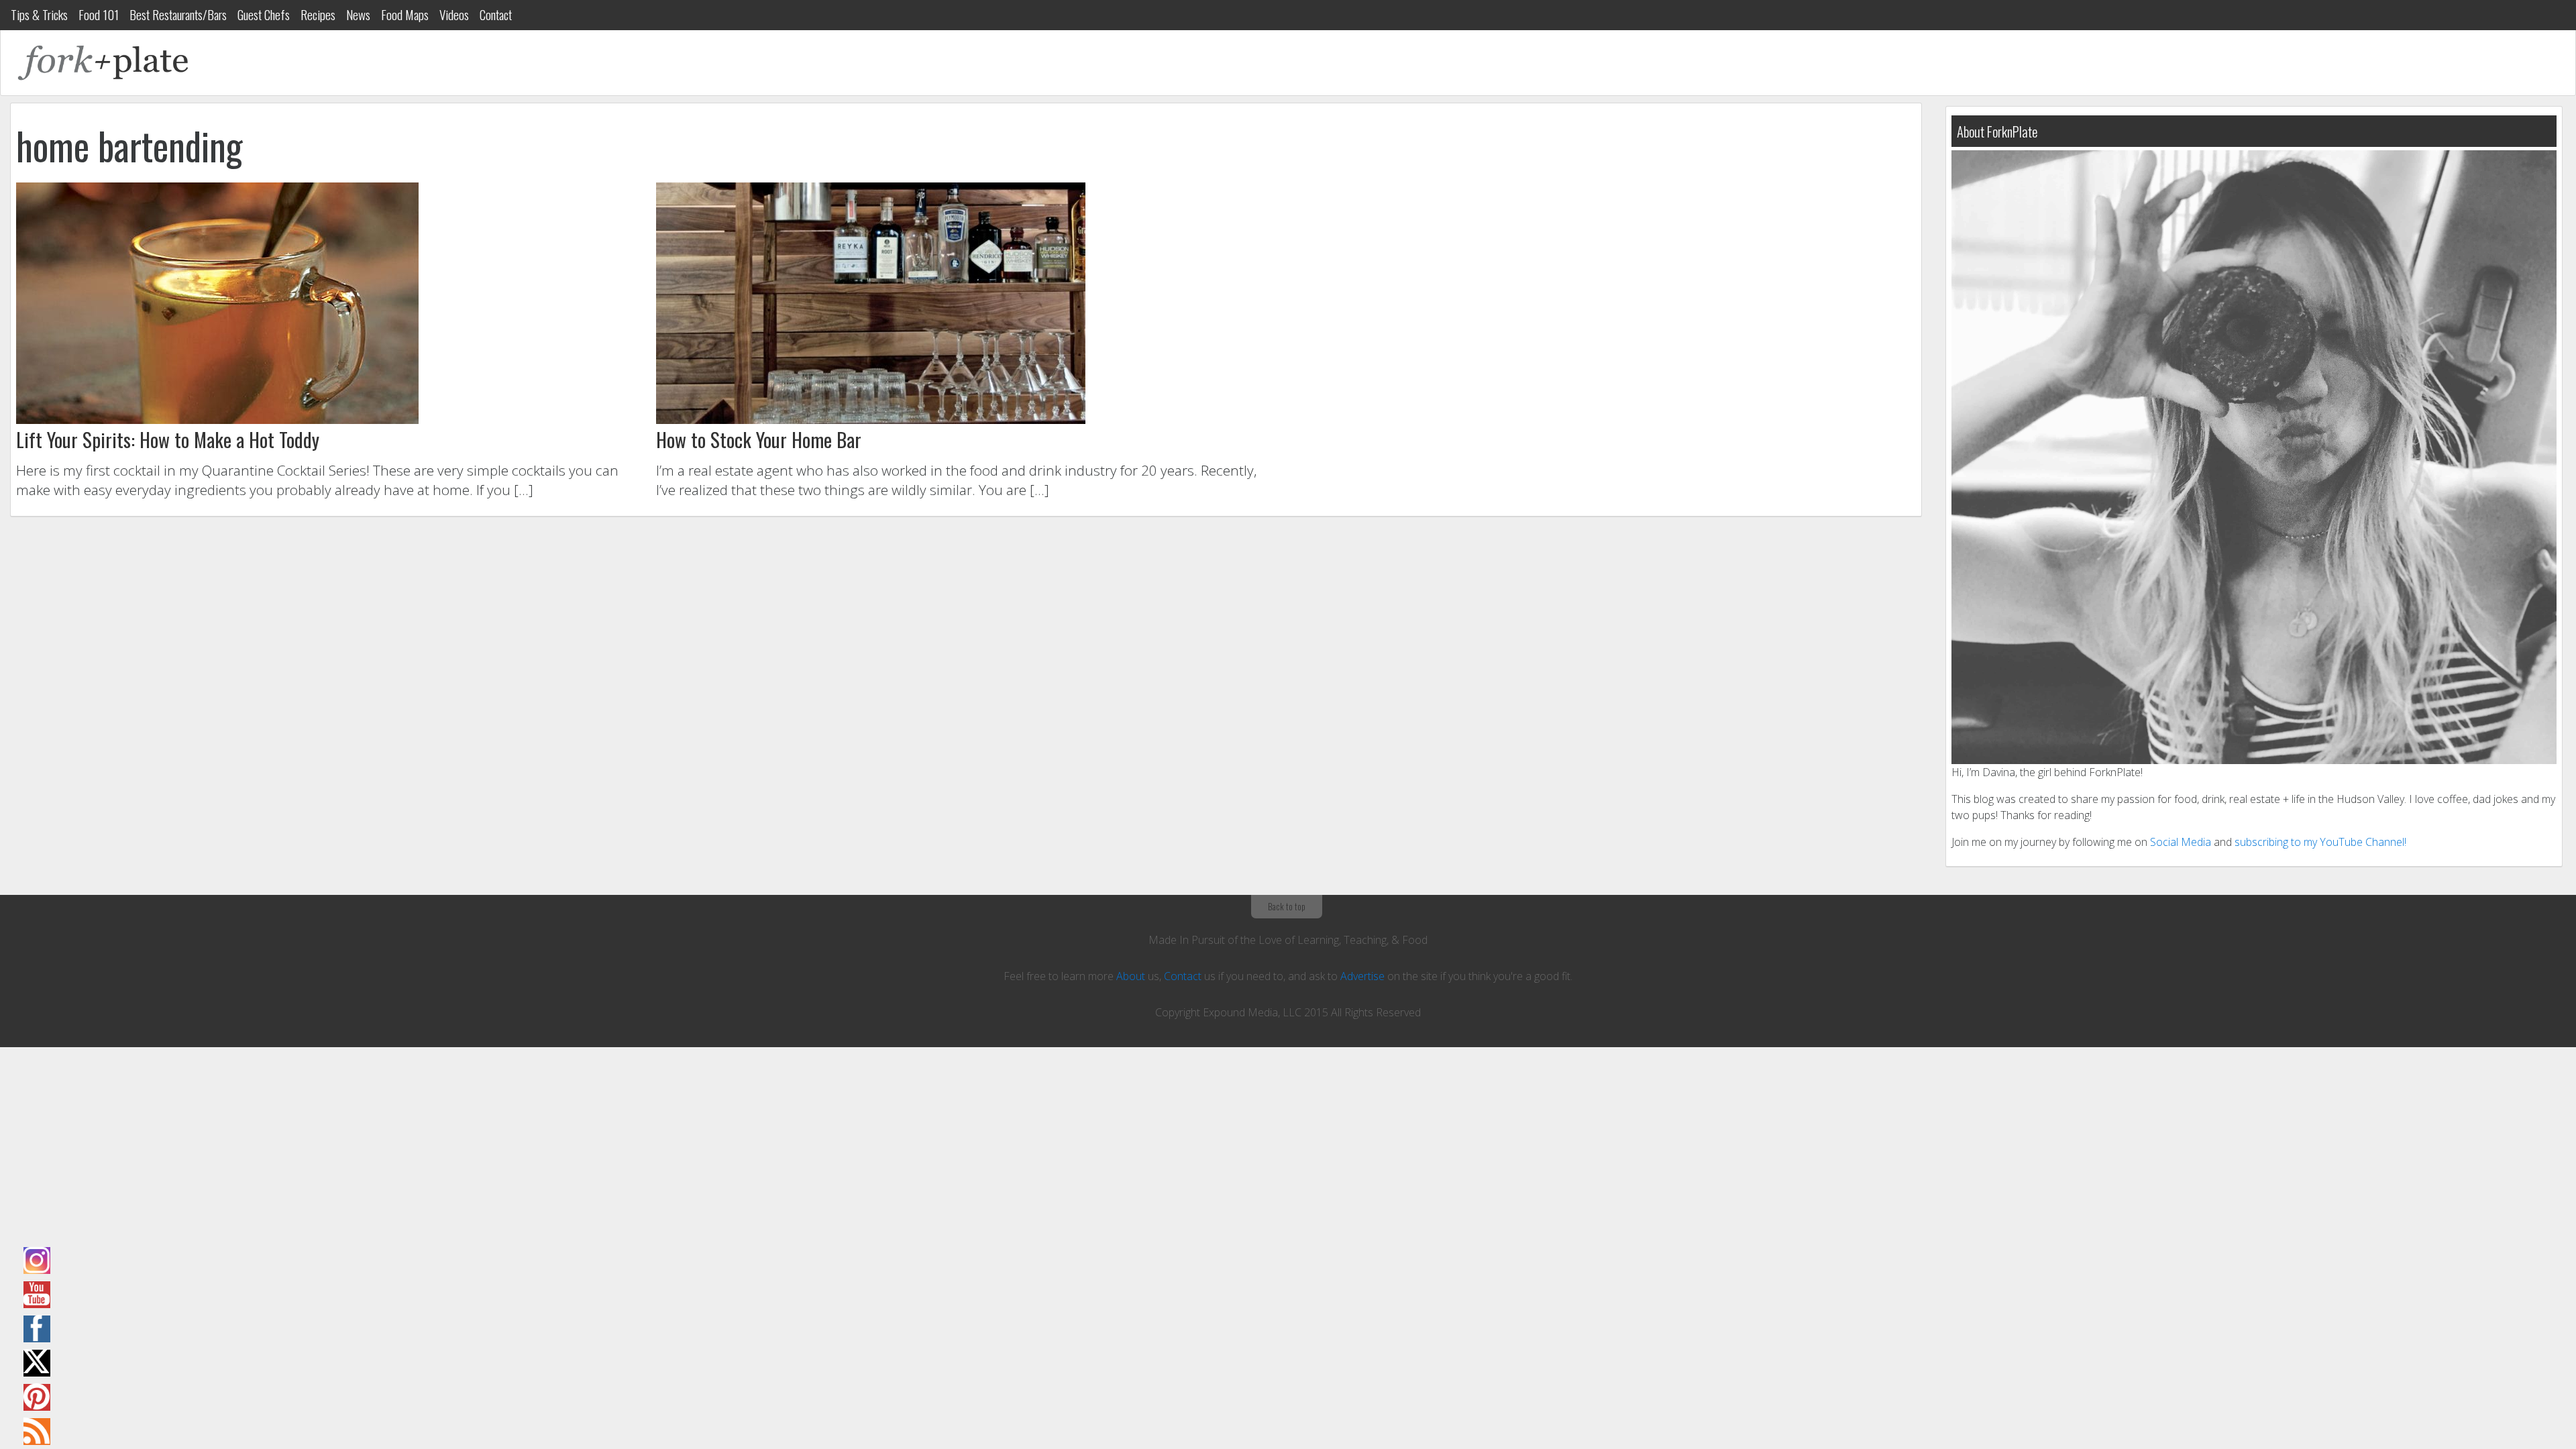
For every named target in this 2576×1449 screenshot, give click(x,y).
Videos (454, 14)
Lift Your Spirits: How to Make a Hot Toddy (168, 439)
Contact (496, 14)
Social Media (2181, 842)
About (1131, 976)
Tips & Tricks (39, 14)
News (358, 14)
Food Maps (405, 14)
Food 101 (99, 14)
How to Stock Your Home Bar (759, 439)
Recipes (318, 14)
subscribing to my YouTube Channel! (2320, 842)
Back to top (1287, 906)
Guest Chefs (264, 14)
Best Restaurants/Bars (178, 14)
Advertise (1362, 976)
